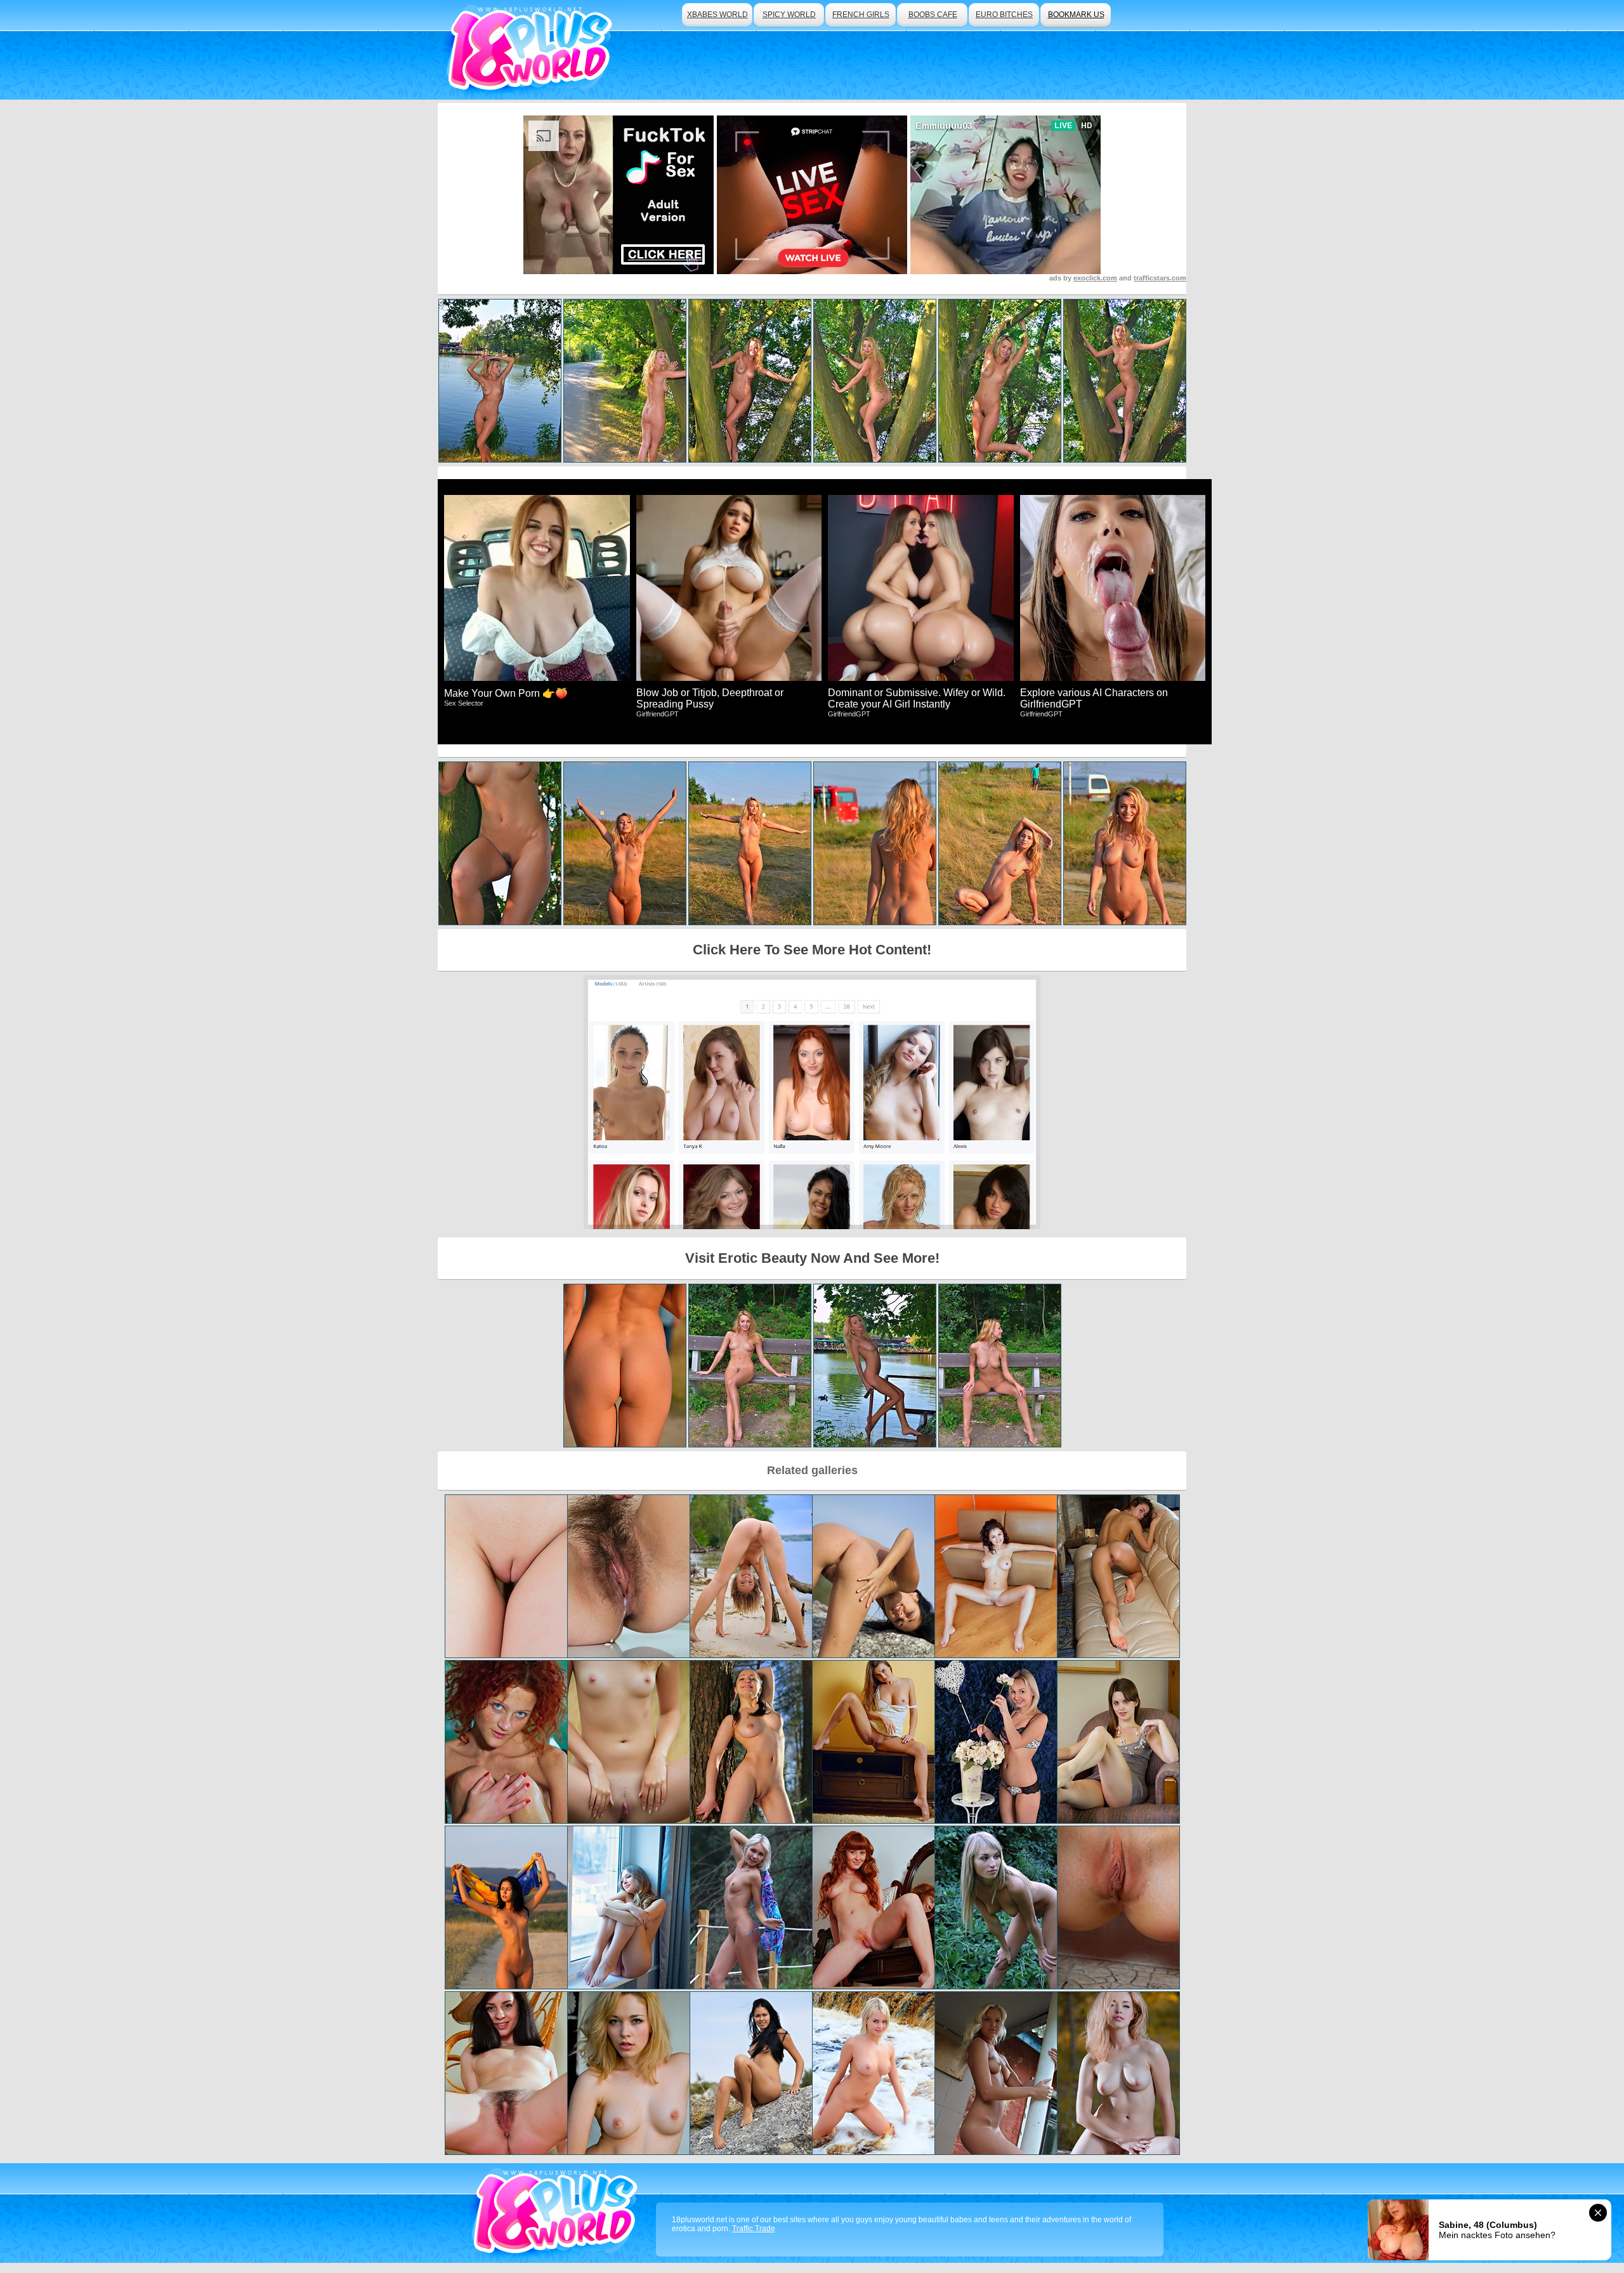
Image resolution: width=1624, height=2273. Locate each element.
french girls (861, 15)
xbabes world (717, 15)
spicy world (789, 15)
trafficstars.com (1160, 278)
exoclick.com (1095, 278)
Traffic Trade (754, 2229)
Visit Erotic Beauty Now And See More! (812, 1258)
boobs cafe (933, 15)
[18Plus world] (532, 50)
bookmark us (1076, 15)
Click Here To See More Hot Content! (812, 950)
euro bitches (1004, 15)
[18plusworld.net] (557, 2213)
